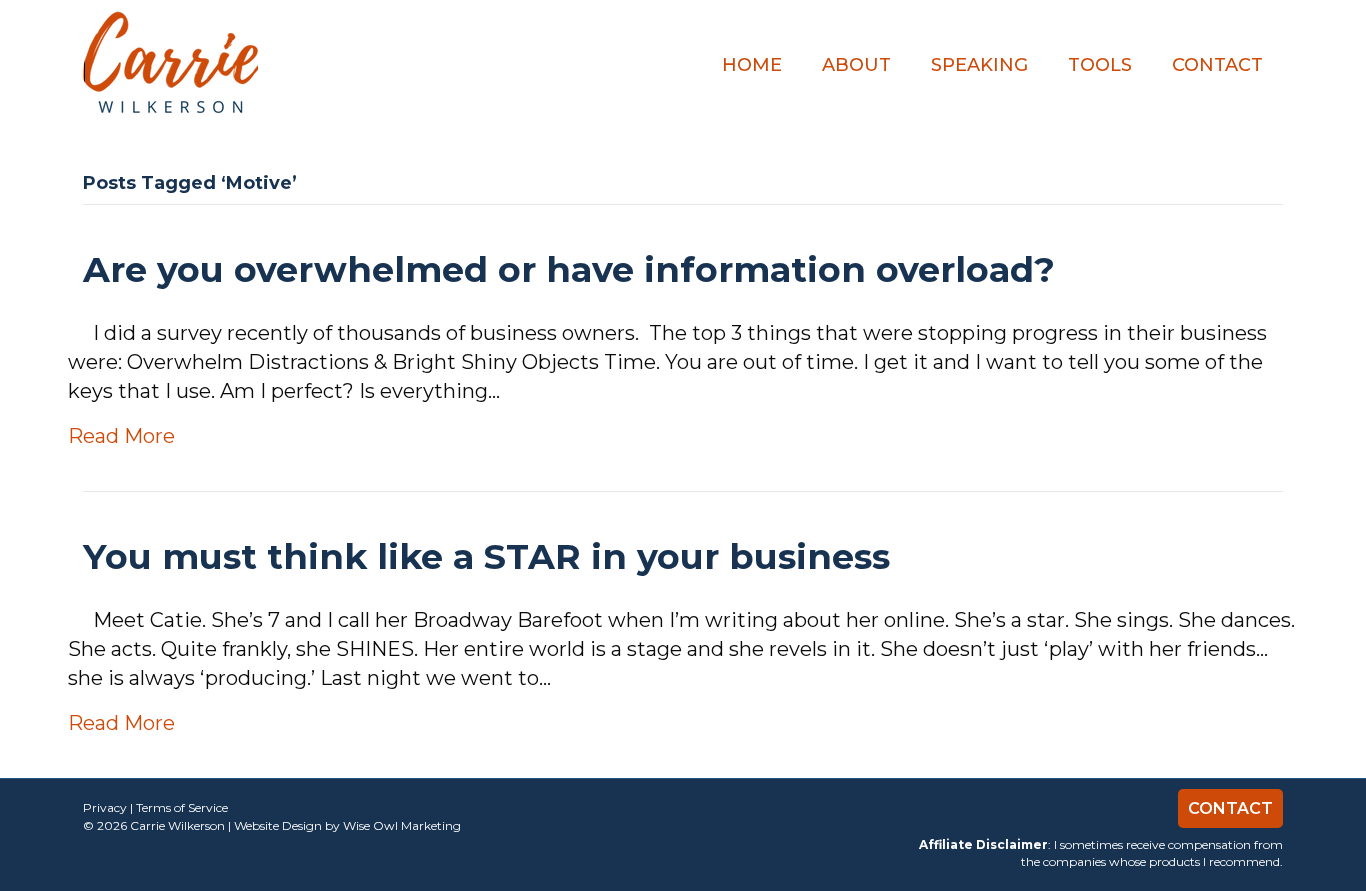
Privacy (105, 807)
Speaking (979, 65)
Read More (121, 436)
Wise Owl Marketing (402, 825)
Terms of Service (182, 807)
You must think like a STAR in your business (486, 556)
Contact (1217, 65)
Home (752, 65)
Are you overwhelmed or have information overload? (569, 269)
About (856, 65)
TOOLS (1100, 65)
